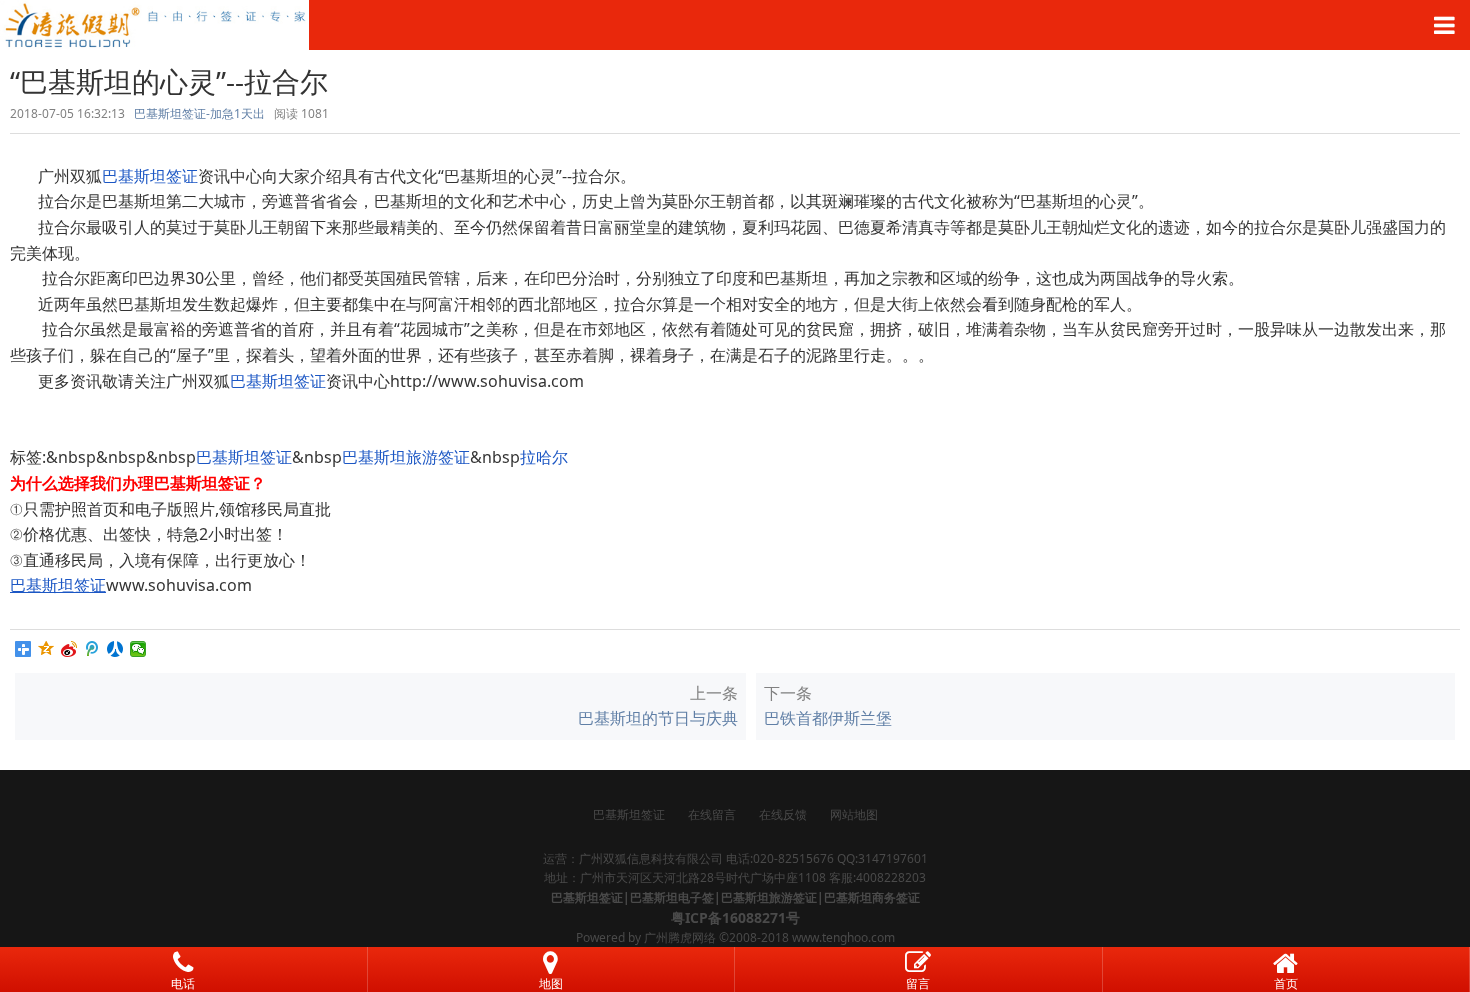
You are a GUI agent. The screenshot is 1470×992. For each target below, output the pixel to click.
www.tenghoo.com (843, 937)
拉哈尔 (544, 457)
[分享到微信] (138, 649)
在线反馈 (783, 814)
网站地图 (854, 814)
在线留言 (712, 814)
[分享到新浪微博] (69, 649)
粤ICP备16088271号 (735, 917)
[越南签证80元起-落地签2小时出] (735, 25)
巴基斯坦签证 (150, 176)
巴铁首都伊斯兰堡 (828, 718)
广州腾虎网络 (680, 937)
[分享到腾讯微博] (92, 649)
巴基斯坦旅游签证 (406, 457)
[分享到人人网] (115, 649)
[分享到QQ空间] (46, 649)
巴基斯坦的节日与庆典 (658, 718)
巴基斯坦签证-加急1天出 (199, 113)
